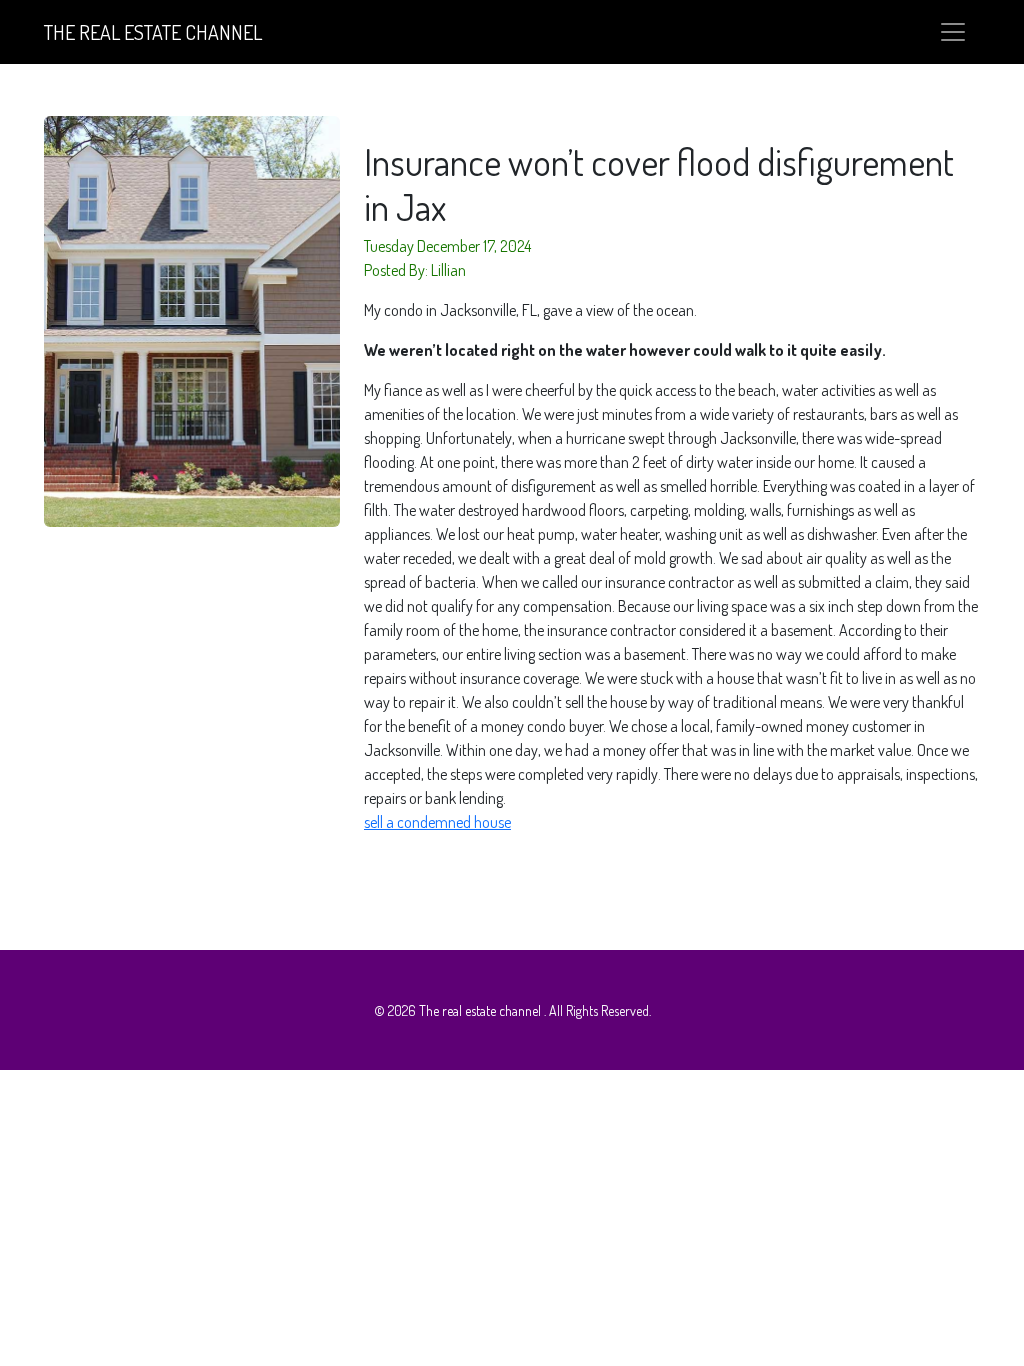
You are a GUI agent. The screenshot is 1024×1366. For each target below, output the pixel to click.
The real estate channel (153, 32)
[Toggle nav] (953, 32)
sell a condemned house (437, 822)
